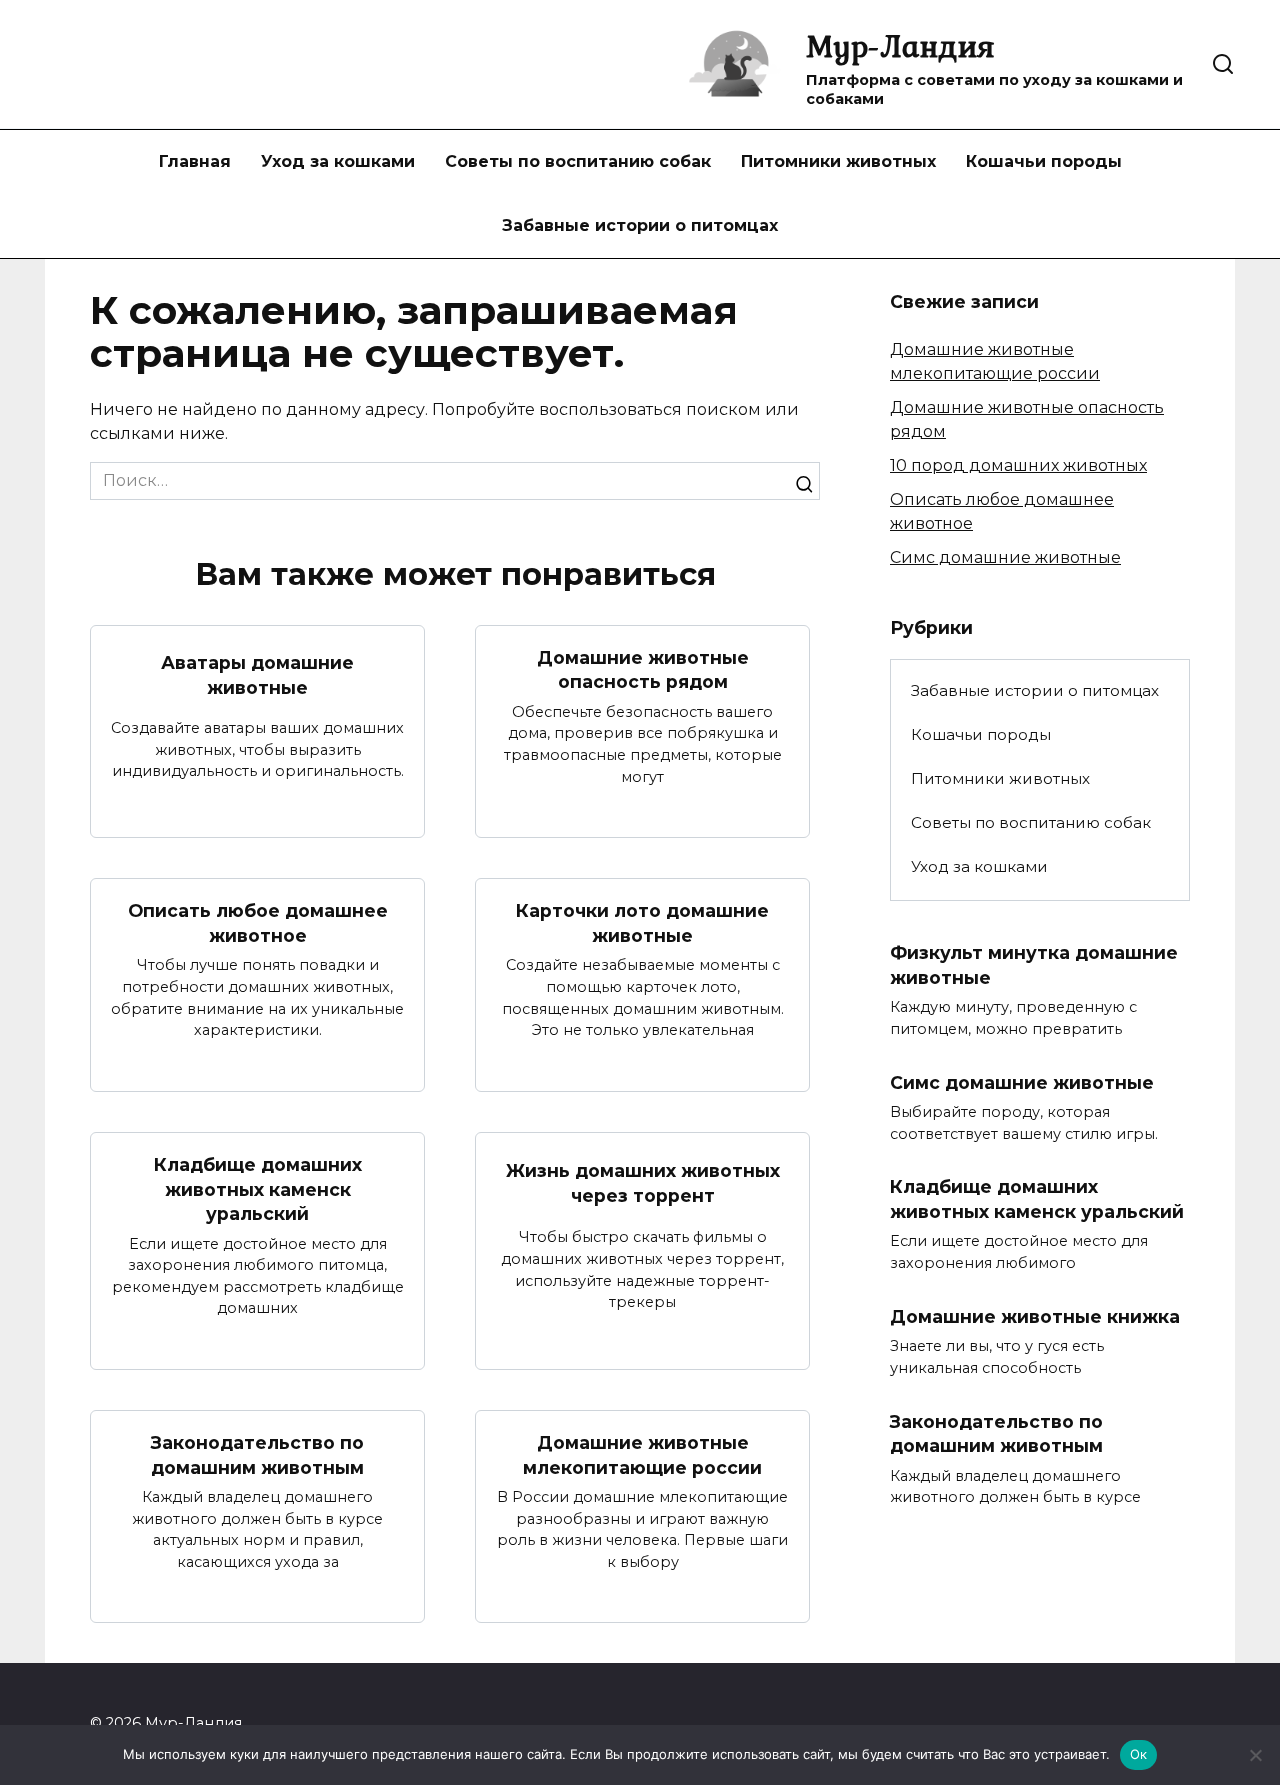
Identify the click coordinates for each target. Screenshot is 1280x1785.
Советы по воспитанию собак (578, 161)
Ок (1139, 1754)
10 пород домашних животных (1018, 465)
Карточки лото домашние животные (642, 923)
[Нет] (1255, 1755)
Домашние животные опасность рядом (643, 670)
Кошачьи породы (1044, 161)
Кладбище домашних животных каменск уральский (258, 1189)
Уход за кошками (338, 161)
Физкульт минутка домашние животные (1034, 965)
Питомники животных (838, 161)
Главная (195, 161)
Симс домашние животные (1005, 557)
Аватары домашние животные (257, 675)
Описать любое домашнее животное (258, 923)
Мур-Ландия (900, 45)
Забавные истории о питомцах (640, 225)
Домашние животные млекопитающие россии (642, 1455)
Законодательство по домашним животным (257, 1455)
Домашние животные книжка (1035, 1316)
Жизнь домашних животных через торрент (643, 1183)
